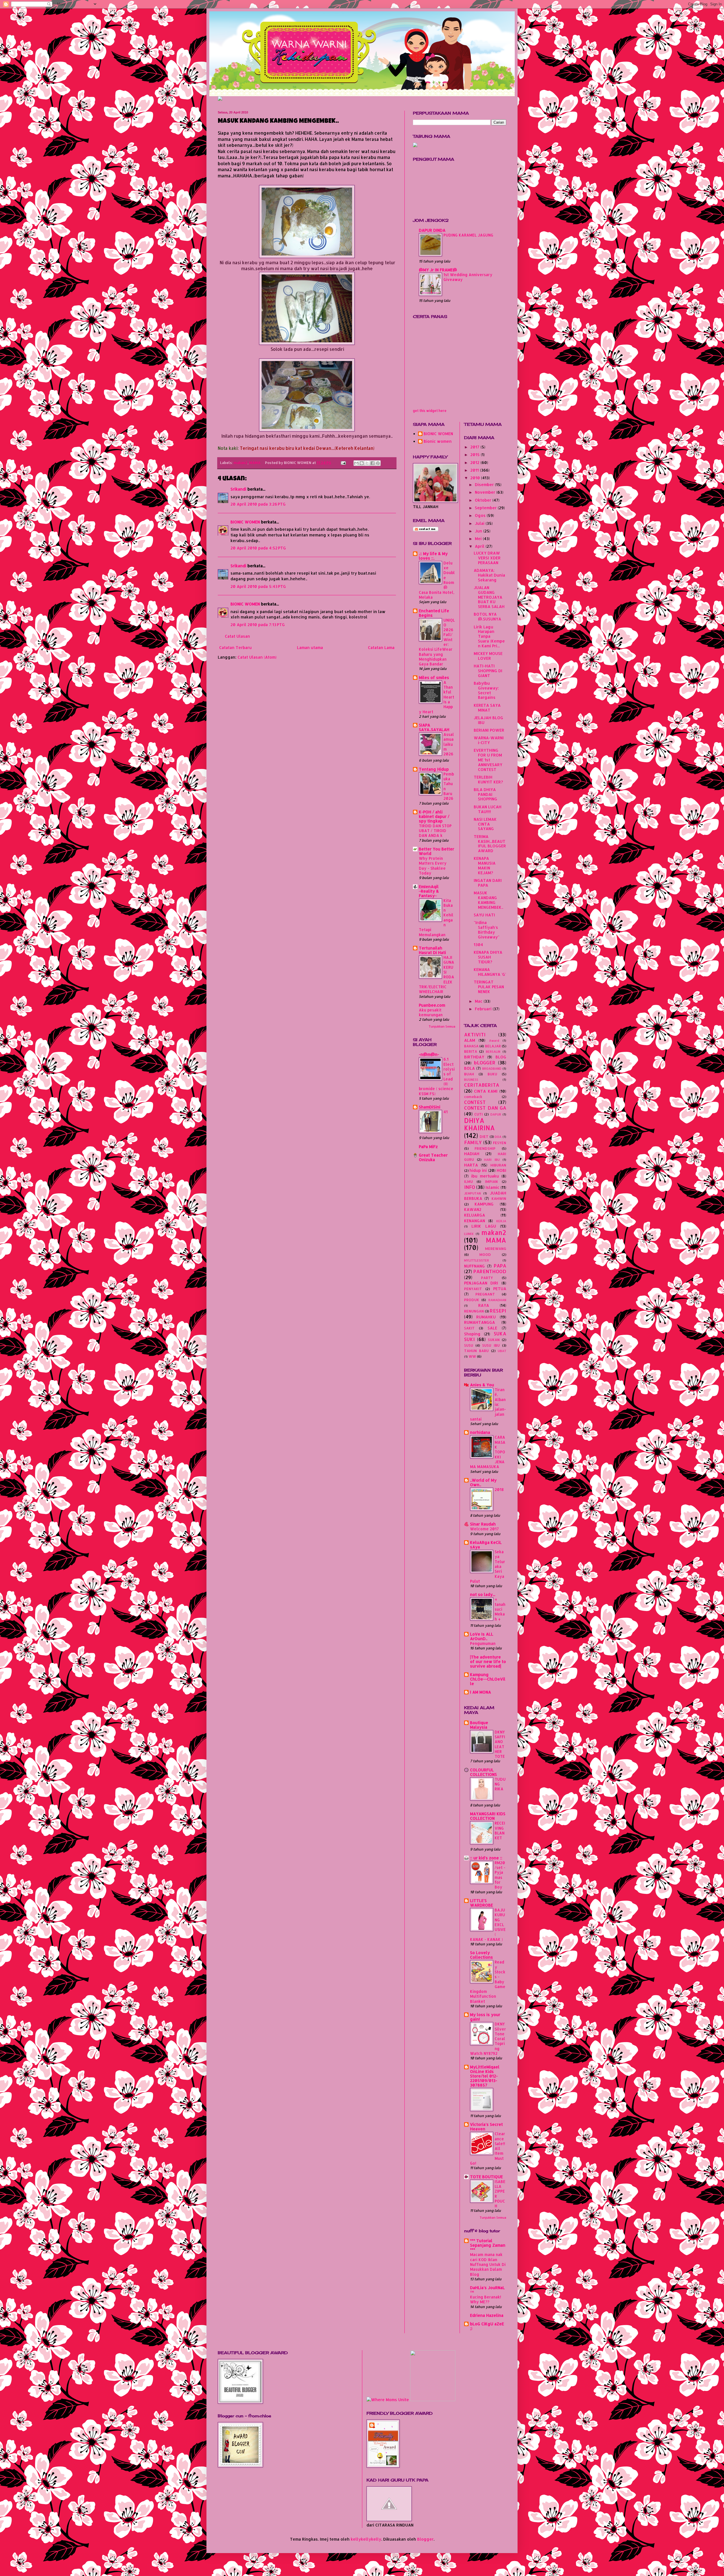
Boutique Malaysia (479, 1725)
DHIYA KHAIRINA (480, 1124)
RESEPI (498, 1311)
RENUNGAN (474, 1311)
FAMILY (473, 1142)
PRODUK (472, 1300)
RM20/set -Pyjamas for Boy (500, 1875)
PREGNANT (485, 1294)
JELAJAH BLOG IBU (488, 720)
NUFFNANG (474, 1266)
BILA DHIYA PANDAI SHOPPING (485, 794)
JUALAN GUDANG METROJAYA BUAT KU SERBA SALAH (489, 597)
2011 (475, 470)
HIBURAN (498, 1165)
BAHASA (471, 1046)
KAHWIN (499, 1198)
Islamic (493, 1187)
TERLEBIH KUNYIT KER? (488, 779)
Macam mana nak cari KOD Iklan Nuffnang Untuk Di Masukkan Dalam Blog (488, 2264)
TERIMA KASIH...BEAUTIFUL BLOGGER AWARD (490, 844)
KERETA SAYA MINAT (487, 708)
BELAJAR (493, 1046)
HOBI (501, 1170)
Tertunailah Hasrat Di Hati (432, 950)
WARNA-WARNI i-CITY (489, 740)
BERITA (471, 1051)
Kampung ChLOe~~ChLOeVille (488, 1679)
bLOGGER (485, 1063)
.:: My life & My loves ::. (433, 556)
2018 (499, 1489)
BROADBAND (492, 1068)
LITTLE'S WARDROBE (481, 1903)
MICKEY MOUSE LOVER (488, 656)
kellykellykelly (366, 2539)
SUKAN (494, 1340)
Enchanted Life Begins (434, 613)
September (486, 508)
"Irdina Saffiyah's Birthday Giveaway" (487, 930)
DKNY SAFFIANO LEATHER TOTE (500, 1744)
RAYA (484, 1305)
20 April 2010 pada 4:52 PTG (258, 548)
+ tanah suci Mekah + (500, 1609)
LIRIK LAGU (484, 1226)
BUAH (469, 1074)
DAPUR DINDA (432, 230)
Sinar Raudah (483, 1524)
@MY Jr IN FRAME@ (438, 270)
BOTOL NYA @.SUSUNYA (487, 616)
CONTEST (475, 1102)
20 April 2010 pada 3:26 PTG (258, 504)
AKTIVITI (475, 1035)
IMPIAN (491, 1181)
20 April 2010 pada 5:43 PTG (258, 586)
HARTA (471, 1165)
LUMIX (469, 1234)
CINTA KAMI (486, 1091)
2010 (476, 478)
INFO (470, 1187)
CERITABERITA (482, 1085)
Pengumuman (483, 1643)
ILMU (468, 1181)
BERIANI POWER (489, 730)
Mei (479, 539)
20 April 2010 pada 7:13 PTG (258, 625)
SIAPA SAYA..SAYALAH (434, 727)
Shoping (472, 1334)
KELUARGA (475, 1215)
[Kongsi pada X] (367, 463)
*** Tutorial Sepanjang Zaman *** (488, 2245)
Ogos (481, 515)
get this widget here (430, 411)
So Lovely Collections (481, 1955)
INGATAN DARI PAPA (488, 883)
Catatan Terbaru (235, 647)
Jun (479, 531)
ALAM (470, 1040)
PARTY (487, 1278)
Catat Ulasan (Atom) (257, 657)
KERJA (501, 1221)
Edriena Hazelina (487, 2315)
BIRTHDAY (474, 1057)
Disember (485, 485)
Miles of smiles (434, 677)
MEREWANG (496, 1249)
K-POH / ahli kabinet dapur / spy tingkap (434, 816)
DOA (498, 1137)
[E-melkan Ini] (356, 463)
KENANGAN (475, 1221)
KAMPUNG (484, 1204)
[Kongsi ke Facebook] (372, 463)
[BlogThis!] (362, 463)
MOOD (485, 1254)
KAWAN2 (473, 1209)
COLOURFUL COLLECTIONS (483, 1772)
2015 (476, 455)
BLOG (501, 1057)
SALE (492, 1328)
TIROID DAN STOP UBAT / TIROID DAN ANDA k (435, 831)
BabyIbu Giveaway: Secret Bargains (486, 690)
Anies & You (482, 1385)
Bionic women (438, 441)
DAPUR (496, 1114)
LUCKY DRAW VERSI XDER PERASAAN (487, 558)
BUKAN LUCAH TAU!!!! (488, 809)
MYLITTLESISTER (477, 1260)
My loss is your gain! (485, 2017)
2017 (475, 447)
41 (446, 1112)
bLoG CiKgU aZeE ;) (487, 2326)
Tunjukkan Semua (442, 1026)
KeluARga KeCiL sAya (486, 1545)
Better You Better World (437, 851)
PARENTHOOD (490, 1271)
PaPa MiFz (428, 1147)
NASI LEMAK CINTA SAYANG (485, 824)
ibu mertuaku (485, 1176)
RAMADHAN (497, 1300)
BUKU (492, 1074)
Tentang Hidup (434, 769)
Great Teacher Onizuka (433, 1157)
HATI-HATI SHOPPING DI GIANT (488, 671)
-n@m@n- (429, 1054)
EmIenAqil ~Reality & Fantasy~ (429, 891)
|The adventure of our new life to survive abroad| (488, 1661)
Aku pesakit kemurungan (431, 1012)
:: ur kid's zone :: (486, 1858)
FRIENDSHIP (485, 1148)
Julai (480, 523)
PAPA (500, 1266)
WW (472, 1356)
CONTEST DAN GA (485, 1108)
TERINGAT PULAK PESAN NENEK (489, 987)
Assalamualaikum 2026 (449, 744)
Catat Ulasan (237, 636)
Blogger (425, 2539)
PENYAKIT (473, 1289)
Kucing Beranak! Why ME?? (486, 2299)
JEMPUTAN (472, 1193)
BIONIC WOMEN (245, 522)
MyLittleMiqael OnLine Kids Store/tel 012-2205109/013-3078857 (485, 2076)
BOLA (469, 1068)
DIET (484, 1136)
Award (494, 1040)
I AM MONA (480, 1692)
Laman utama (310, 647)
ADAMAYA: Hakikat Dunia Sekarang (489, 575)
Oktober (484, 500)
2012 (475, 462)
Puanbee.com (432, 1005)
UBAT (502, 1351)
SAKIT (469, 1328)
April (480, 546)
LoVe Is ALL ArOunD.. (482, 1636)
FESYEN (500, 1143)
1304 (478, 945)
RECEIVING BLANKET (500, 1830)
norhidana (480, 1432)
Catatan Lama (381, 647)
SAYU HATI (484, 915)
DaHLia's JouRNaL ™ (487, 2290)
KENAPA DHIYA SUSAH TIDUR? (488, 957)
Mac (479, 1001)
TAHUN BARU (476, 1351)
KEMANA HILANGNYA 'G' (490, 972)
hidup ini (478, 1170)
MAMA (255, 463)
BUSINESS (471, 1079)
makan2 (241, 463)
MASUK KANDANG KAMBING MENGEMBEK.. (488, 900)
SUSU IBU (491, 1345)
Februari (484, 1009)
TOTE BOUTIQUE (486, 2177)
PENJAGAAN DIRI (481, 1283)
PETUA (500, 1289)
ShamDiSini (430, 1107)
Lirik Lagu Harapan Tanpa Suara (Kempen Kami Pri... (489, 636)
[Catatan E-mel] (343, 463)
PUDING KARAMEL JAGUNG (468, 235)
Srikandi (238, 489)
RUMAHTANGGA (480, 1322)
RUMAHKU (486, 1317)
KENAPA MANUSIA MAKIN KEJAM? (485, 865)
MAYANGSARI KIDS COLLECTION (488, 1816)
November (486, 492)
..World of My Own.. (483, 1482)
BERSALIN (493, 1051)
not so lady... (483, 1594)
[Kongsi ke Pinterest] (378, 463)
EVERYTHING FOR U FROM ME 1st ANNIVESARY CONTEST (488, 760)
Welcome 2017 (484, 1529)
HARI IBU (492, 1160)
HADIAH (472, 1154)
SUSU (469, 1345)
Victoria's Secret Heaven (486, 2127)
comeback (473, 1097)
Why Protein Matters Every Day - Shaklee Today (433, 866)
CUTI (479, 1114)
